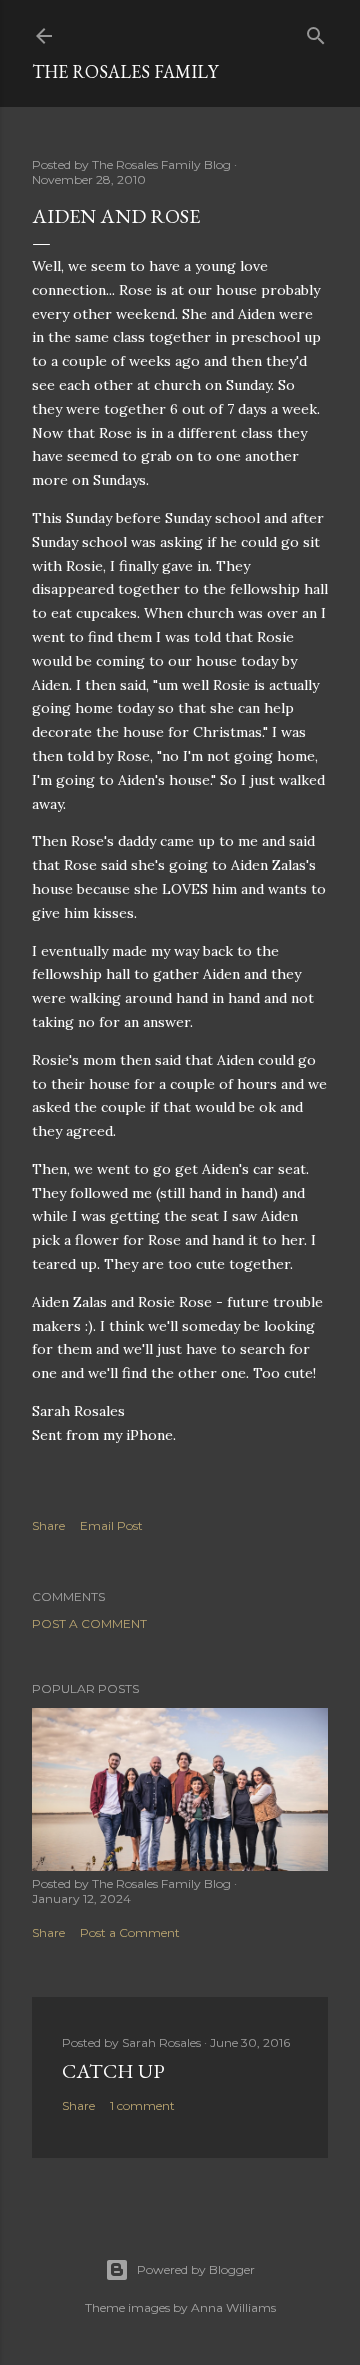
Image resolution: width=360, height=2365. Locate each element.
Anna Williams (233, 2307)
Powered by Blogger (196, 2269)
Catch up (113, 2071)
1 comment (142, 2105)
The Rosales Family (125, 71)
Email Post (111, 1525)
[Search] (316, 31)
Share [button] (48, 1525)
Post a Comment (89, 1623)
